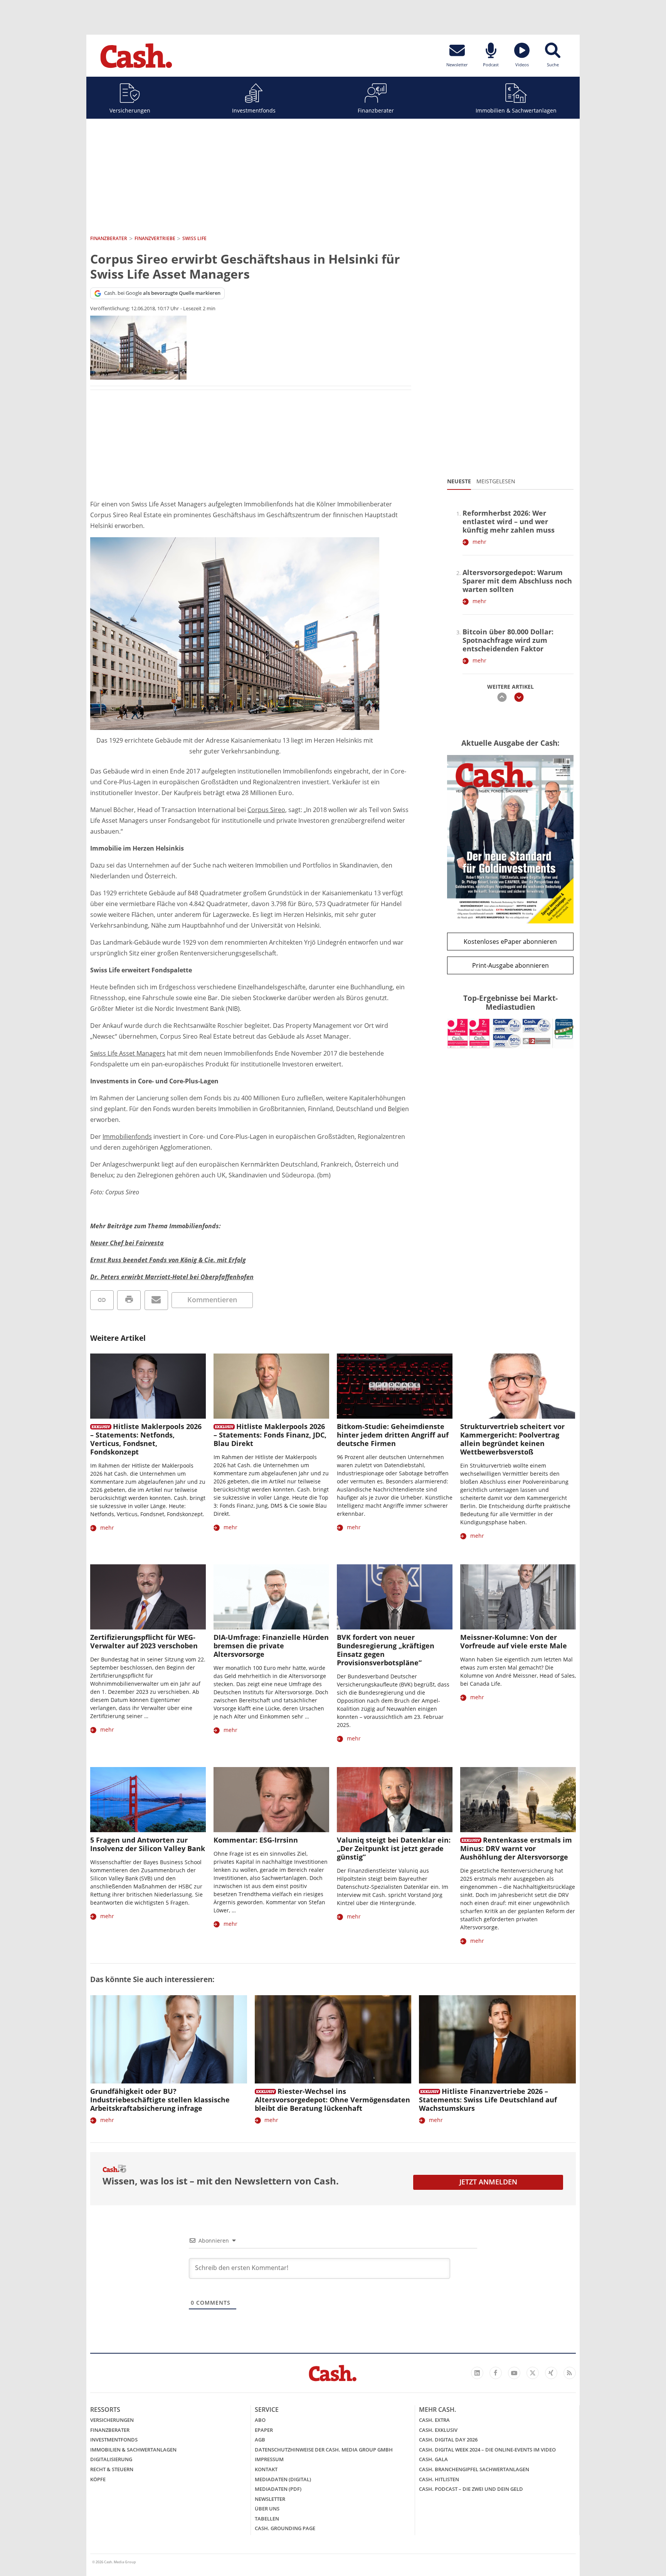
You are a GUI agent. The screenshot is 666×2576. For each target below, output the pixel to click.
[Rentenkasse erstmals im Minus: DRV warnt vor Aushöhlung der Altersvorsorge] (518, 1800)
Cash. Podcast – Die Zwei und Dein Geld (471, 2489)
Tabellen (267, 2519)
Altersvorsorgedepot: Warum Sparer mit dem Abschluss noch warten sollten (517, 581)
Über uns (267, 2509)
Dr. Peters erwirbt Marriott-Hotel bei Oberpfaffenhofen (172, 1277)
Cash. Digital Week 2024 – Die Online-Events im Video (487, 2450)
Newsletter (270, 2499)
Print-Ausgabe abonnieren (510, 965)
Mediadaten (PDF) (278, 2489)
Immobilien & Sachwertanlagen (516, 110)
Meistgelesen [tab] (496, 481)
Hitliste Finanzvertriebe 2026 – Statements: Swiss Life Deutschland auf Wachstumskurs (488, 2100)
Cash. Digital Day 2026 (448, 2440)
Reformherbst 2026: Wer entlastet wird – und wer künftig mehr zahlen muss (509, 521)
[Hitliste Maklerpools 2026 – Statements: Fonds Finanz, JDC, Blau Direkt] (271, 1386)
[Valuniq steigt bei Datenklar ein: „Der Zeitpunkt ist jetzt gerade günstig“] (395, 1800)
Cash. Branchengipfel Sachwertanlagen (474, 2469)
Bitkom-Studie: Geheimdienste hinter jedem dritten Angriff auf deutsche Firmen (393, 1435)
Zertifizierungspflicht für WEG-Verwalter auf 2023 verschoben (144, 1641)
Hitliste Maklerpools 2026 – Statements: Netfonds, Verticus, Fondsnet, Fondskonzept (146, 1439)
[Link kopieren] (102, 1300)
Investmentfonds (254, 110)
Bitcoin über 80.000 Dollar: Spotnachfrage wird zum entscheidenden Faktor (508, 640)
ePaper (264, 2430)
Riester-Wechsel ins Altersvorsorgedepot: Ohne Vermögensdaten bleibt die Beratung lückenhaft (332, 2100)
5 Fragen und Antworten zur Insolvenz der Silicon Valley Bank (148, 1844)
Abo (260, 2420)
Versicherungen (130, 110)
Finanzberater (376, 110)
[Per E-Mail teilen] (156, 1300)
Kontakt (266, 2469)
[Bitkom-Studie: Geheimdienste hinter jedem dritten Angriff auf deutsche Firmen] (395, 1386)
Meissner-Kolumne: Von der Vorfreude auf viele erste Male (514, 1641)
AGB (260, 2440)
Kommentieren (212, 1300)
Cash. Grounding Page (285, 2528)
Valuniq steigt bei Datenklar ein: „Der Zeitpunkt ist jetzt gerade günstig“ (394, 1848)
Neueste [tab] (459, 481)
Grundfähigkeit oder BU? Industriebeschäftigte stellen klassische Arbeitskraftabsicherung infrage (160, 2100)
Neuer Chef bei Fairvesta (127, 1243)
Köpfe (98, 2479)
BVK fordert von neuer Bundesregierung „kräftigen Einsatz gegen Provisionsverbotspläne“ (386, 1650)
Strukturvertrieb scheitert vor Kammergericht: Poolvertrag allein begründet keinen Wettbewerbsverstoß (512, 1439)
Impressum (269, 2459)
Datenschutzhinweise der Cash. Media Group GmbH (324, 2450)
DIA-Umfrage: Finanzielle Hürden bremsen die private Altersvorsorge (271, 1646)
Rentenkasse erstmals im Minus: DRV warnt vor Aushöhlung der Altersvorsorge (516, 1848)
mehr (479, 542)
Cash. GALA (433, 2459)
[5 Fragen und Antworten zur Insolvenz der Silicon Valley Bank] (148, 1800)
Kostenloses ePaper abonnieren (510, 942)
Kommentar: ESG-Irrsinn (256, 1840)
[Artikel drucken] (129, 1300)
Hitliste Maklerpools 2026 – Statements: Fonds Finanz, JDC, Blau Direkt (270, 1435)
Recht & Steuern (112, 2469)
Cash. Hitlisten (439, 2479)
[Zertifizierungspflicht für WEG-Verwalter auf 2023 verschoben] (148, 1597)
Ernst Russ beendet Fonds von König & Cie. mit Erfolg (168, 1260)
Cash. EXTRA (434, 2420)
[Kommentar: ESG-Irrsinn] (271, 1800)
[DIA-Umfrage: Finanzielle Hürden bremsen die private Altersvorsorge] (271, 1597)
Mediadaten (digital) (283, 2479)
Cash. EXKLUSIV (438, 2430)
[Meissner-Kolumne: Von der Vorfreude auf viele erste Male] (518, 1597)
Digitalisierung (111, 2459)
